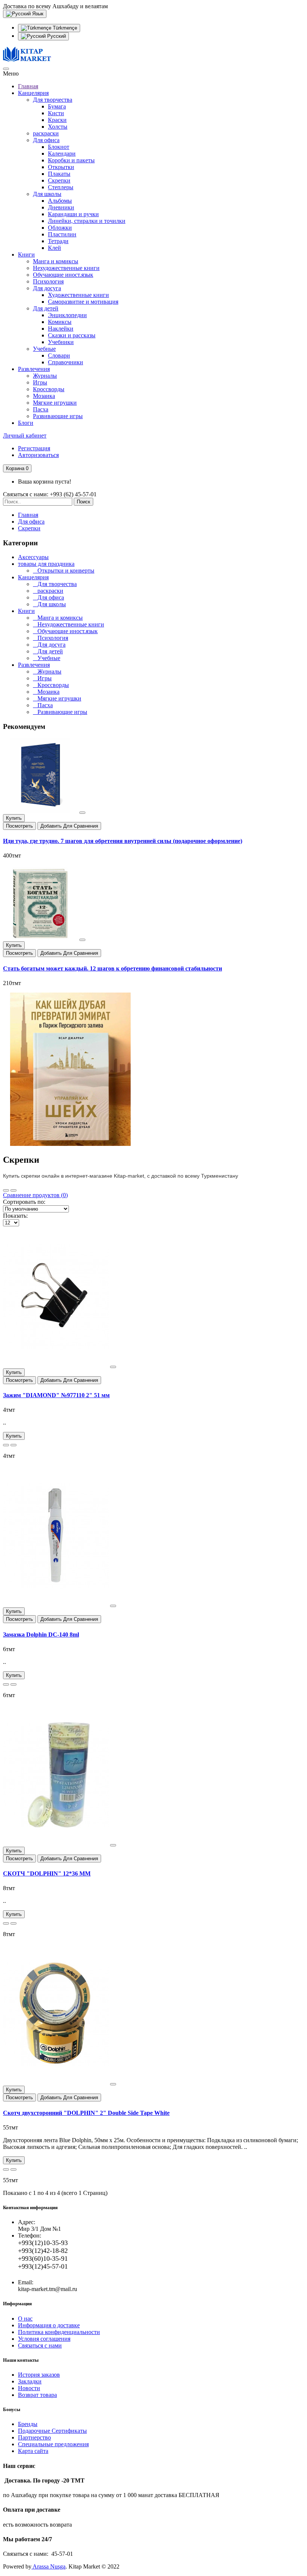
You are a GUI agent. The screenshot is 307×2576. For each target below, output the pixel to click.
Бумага (57, 106)
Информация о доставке (49, 2325)
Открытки (61, 167)
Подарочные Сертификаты (52, 2431)
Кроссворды (49, 389)
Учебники (61, 342)
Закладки (30, 2381)
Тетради (58, 241)
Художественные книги (78, 295)
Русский (56, 36)
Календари (62, 154)
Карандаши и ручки (73, 214)
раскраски (46, 133)
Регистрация (34, 448)
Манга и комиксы (56, 261)
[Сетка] (6, 1190)
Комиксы (60, 322)
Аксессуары (33, 557)
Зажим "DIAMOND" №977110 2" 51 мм (56, 1395)
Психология (48, 281)
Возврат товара (37, 2395)
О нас (25, 2319)
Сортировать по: (24, 1202)
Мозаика (44, 396)
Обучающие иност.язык (63, 275)
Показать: (15, 1216)
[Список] (13, 1190)
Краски (57, 120)
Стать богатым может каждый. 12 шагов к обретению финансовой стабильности (113, 968)
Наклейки (61, 329)
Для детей (46, 308)
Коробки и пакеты (71, 160)
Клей (54, 248)
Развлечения (34, 369)
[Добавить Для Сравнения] (13, 1445)
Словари (59, 355)
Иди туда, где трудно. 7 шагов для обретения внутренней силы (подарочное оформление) (123, 841)
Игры (40, 382)
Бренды (28, 2424)
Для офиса (46, 140)
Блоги (26, 423)
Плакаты (59, 174)
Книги (26, 254)
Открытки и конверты (64, 571)
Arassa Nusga (48, 2566)
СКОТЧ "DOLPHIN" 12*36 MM (47, 1873)
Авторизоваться (38, 455)
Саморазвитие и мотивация (83, 302)
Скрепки (59, 180)
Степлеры (61, 187)
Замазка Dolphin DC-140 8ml (41, 1634)
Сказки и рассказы (72, 335)
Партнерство (34, 2437)
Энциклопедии (67, 315)
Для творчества (53, 100)
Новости (29, 2388)
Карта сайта (33, 2451)
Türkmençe (64, 28)
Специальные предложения (53, 2444)
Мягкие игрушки (55, 403)
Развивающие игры (58, 416)
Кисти (56, 113)
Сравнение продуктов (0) (35, 1195)
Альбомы (60, 201)
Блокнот (59, 147)
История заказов (39, 2375)
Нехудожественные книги (66, 268)
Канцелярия (33, 93)
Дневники (61, 207)
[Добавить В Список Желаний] (82, 813)
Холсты (58, 127)
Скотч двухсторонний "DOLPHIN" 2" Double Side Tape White (86, 2113)
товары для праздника (46, 564)
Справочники (66, 362)
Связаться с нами (40, 2345)
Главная (28, 86)
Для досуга (47, 288)
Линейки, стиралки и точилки (87, 221)
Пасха (41, 409)
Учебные (44, 349)
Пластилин (62, 234)
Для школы (47, 194)
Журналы (45, 376)
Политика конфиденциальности (59, 2332)
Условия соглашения (44, 2339)
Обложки (60, 228)
